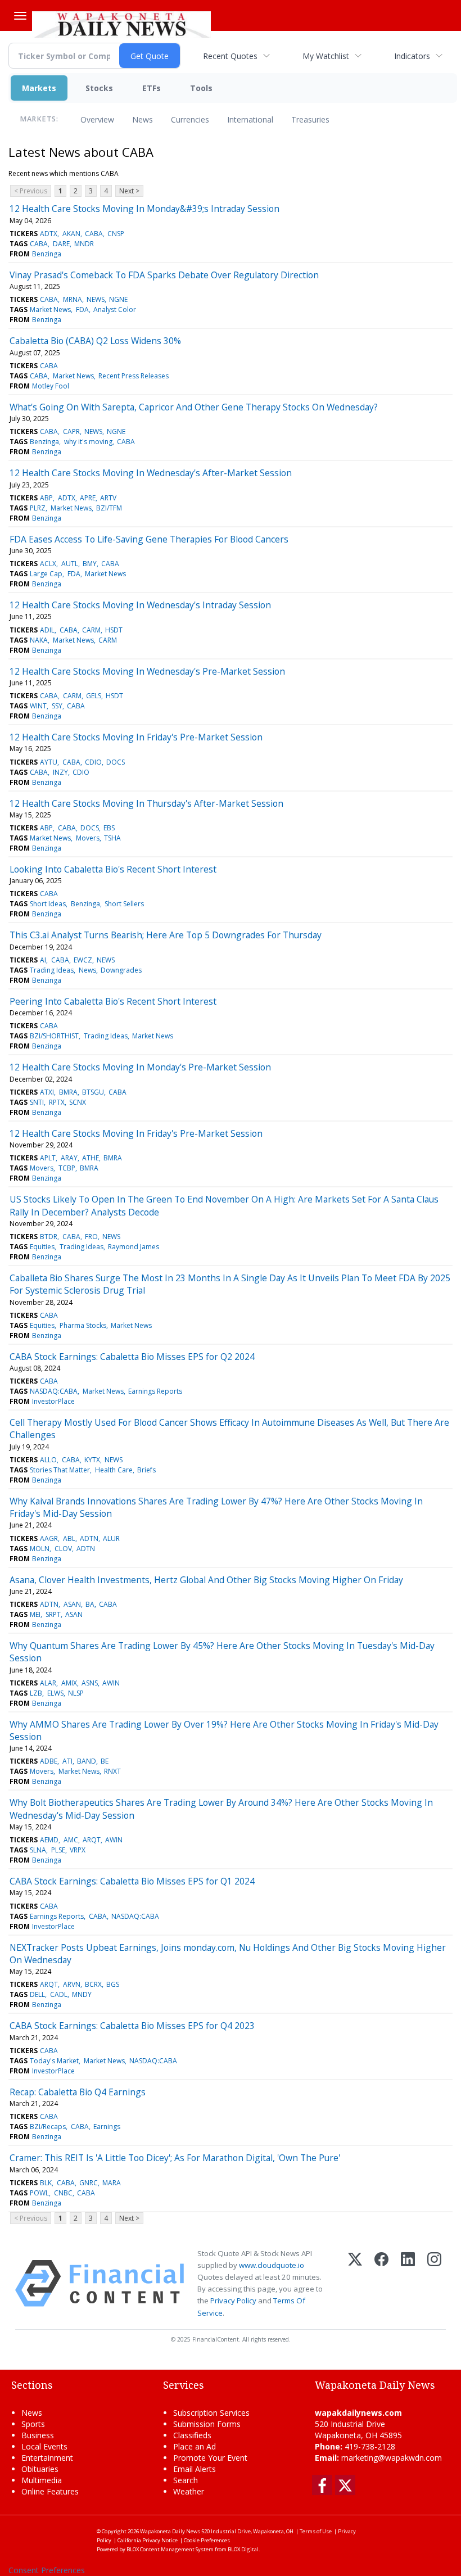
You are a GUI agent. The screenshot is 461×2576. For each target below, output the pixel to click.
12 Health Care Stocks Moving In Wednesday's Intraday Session (140, 605)
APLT (48, 1158)
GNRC (89, 2183)
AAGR (49, 1538)
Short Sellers (124, 904)
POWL (39, 2193)
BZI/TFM (109, 508)
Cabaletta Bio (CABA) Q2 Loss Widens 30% (95, 341)
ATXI (47, 1092)
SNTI (37, 1102)
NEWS (96, 299)
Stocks (99, 88)
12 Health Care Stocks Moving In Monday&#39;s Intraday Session (144, 209)
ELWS (55, 1693)
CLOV (63, 1549)
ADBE (49, 1761)
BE (105, 1761)
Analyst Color (115, 309)
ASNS (90, 1683)
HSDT (114, 630)
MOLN (40, 1549)
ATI (67, 1761)
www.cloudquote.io (272, 2265)
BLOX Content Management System (170, 2549)
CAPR (71, 431)
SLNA (38, 1850)
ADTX (49, 234)
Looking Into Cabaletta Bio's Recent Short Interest (113, 869)
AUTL (70, 564)
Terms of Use (316, 2531)
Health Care (114, 1470)
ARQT (92, 1840)
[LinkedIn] (408, 2283)
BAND (87, 1761)
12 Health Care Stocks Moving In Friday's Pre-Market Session (136, 737)
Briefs (146, 1470)
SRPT (53, 1614)
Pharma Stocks (83, 1325)
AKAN (71, 234)
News (143, 119)
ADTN (89, 1538)
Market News (50, 309)
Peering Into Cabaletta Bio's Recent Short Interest (113, 1001)
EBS (109, 828)
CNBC (63, 2193)
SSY (57, 706)
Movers (88, 838)
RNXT (112, 1771)
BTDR (49, 1237)
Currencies (190, 119)
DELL (37, 1994)
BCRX (93, 1984)
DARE (61, 244)
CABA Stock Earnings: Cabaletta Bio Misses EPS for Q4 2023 (132, 2026)
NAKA (39, 640)
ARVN (72, 1984)
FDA (82, 309)
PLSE (58, 1850)
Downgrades (121, 970)
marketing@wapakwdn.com (392, 2458)
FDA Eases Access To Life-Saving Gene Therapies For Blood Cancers (149, 539)
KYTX (92, 1460)
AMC (71, 1840)
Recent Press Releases (134, 376)
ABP (46, 498)
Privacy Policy (233, 2301)
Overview (97, 119)
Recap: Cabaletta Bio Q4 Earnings (78, 2092)
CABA (94, 234)
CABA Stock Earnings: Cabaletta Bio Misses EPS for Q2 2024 (132, 1357)
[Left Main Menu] (20, 16)
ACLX (48, 564)
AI (43, 960)
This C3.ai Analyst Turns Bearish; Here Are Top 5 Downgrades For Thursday (166, 935)
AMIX (69, 1683)
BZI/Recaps (48, 2127)
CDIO (93, 762)
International (250, 119)
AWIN (111, 1683)
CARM (91, 630)
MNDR (84, 244)
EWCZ (83, 960)
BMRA (68, 1092)
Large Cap (46, 574)
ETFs (152, 88)
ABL (69, 1538)
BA (90, 1604)
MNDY (82, 1994)
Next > (129, 191)
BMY (90, 564)
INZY (60, 772)
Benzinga (47, 254)
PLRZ (38, 508)
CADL (59, 1994)
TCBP (67, 1168)
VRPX (78, 1850)
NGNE (118, 299)
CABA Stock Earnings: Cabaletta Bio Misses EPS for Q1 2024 (132, 1881)
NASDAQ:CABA (54, 1391)
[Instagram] (434, 2283)
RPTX (57, 1102)
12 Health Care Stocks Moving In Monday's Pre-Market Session (140, 1067)
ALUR (111, 1538)
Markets (39, 88)
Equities (42, 1247)
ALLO (48, 1460)
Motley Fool (51, 386)
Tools (201, 88)
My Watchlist (326, 56)
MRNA (73, 299)
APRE (88, 498)
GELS (94, 696)
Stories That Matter (60, 1470)
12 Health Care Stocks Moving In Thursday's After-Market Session (146, 803)
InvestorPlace (53, 1401)
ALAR (48, 1683)
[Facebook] (381, 2283)
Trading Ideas (52, 970)
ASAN (72, 1604)
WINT (38, 706)
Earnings (107, 2127)
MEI (35, 1614)
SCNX (78, 1102)
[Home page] (121, 23)
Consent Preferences (47, 2570)
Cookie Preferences (207, 2540)
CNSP (116, 234)
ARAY (69, 1158)
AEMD (49, 1840)
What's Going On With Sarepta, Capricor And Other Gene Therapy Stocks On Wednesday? (194, 407)
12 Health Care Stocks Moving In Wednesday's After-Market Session (151, 473)
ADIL (47, 630)
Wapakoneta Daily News (170, 2531)
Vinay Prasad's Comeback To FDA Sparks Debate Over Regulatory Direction (164, 275)
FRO (91, 1237)
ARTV (108, 498)
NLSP (76, 1693)
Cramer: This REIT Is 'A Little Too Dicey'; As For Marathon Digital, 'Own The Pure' (175, 2158)
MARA (112, 2183)
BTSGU (93, 1092)
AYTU (49, 762)
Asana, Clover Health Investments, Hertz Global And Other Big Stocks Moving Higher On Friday (206, 1580)
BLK (46, 2183)
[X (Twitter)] (355, 2283)
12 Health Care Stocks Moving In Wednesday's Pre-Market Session (147, 671)
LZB (36, 1693)
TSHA (112, 838)
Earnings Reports (155, 1391)
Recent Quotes (230, 56)
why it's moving (88, 442)
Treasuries (310, 119)
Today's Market (54, 2061)
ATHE (91, 1158)
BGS (113, 1984)
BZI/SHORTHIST (54, 1036)
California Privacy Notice (148, 2540)
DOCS (116, 762)
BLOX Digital (243, 2549)
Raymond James (134, 1247)
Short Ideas (48, 904)
